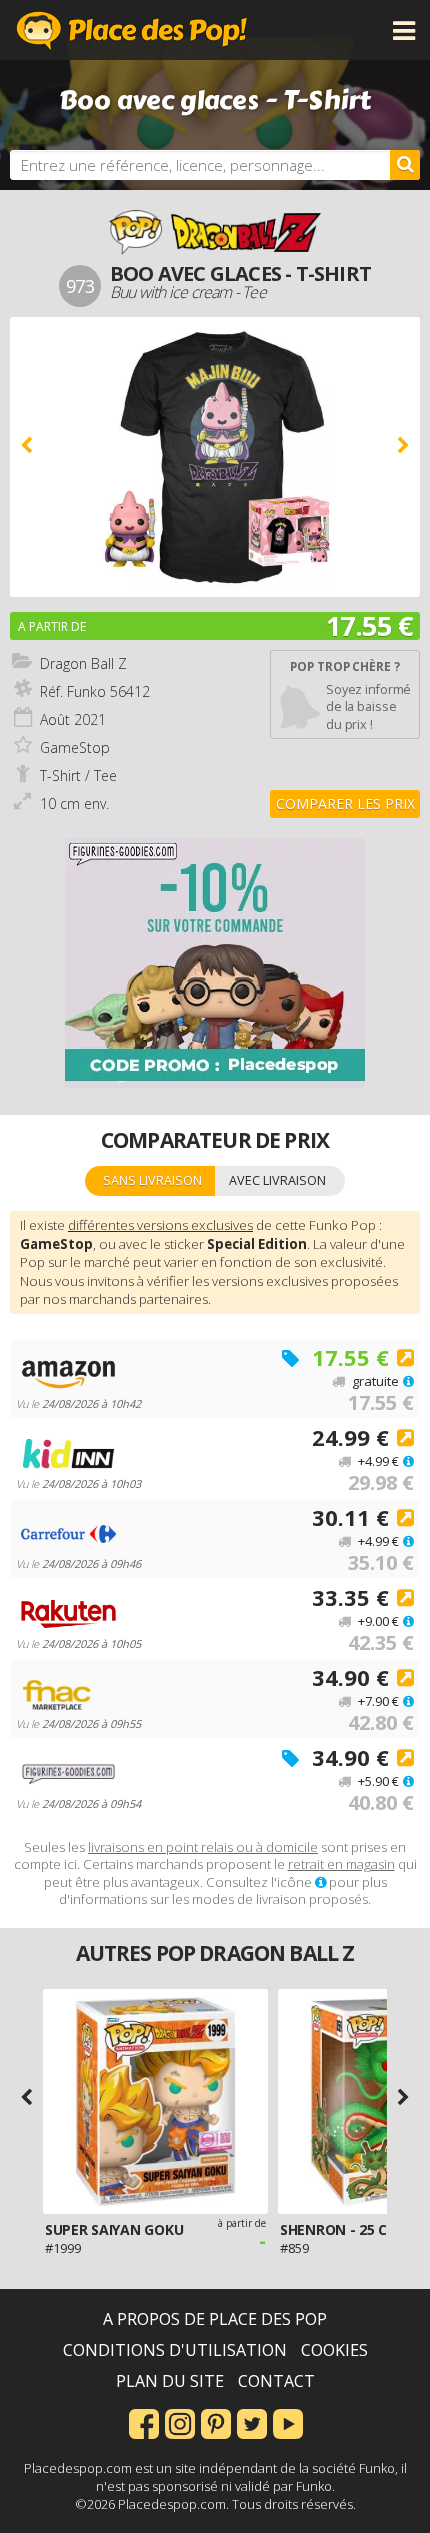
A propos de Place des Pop (215, 2319)
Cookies (334, 2350)
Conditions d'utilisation (175, 2350)
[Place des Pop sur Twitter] (252, 2422)
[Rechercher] (405, 165)
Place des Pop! (132, 30)
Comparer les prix (345, 803)
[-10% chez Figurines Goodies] (215, 963)
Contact (276, 2381)
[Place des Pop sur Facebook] (144, 2422)
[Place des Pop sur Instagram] (180, 2422)
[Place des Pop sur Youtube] (288, 2422)
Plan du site (170, 2381)
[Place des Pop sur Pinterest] (216, 2422)
